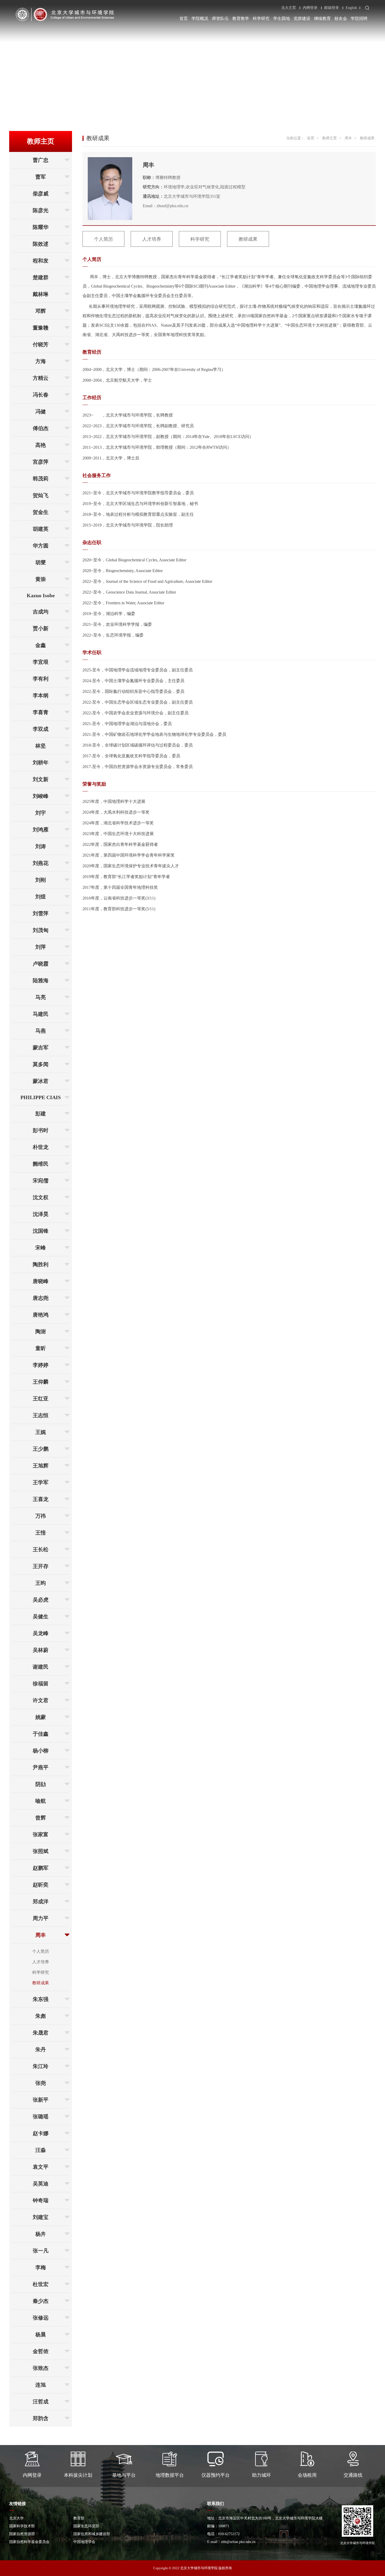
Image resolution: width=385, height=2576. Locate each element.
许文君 (41, 1700)
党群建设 (302, 18)
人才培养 (41, 1962)
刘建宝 (41, 2217)
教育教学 (241, 18)
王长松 (41, 1549)
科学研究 (261, 18)
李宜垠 (41, 662)
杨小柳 (41, 1751)
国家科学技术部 (22, 2526)
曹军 (41, 177)
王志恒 (41, 1415)
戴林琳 (41, 294)
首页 (184, 18)
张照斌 (41, 1851)
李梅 (41, 2267)
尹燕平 (41, 1767)
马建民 (41, 1014)
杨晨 (41, 2334)
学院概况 (200, 18)
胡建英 (41, 529)
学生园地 (282, 18)
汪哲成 (41, 2402)
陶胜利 (41, 1264)
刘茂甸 (41, 930)
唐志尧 (41, 1298)
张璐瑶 (41, 2117)
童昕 (41, 1348)
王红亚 (41, 1399)
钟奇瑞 (41, 2200)
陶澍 (41, 1331)
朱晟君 (41, 2033)
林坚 (41, 746)
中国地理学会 (84, 2542)
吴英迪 (41, 2184)
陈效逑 (41, 244)
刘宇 (41, 813)
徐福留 (41, 1684)
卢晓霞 (41, 964)
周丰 (41, 1935)
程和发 (41, 261)
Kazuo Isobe (41, 595)
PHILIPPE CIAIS (41, 1097)
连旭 (41, 2385)
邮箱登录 (332, 8)
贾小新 (41, 628)
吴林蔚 (41, 1650)
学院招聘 (359, 18)
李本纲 (41, 695)
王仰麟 (41, 1382)
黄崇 (41, 579)
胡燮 (41, 562)
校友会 (341, 18)
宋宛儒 (41, 1181)
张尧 (41, 2083)
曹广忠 (41, 160)
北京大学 (16, 2518)
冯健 (41, 412)
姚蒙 (41, 1717)
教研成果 (41, 1983)
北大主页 (289, 8)
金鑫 (41, 645)
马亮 (41, 997)
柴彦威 (41, 194)
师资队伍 (220, 18)
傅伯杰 (41, 428)
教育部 (79, 2518)
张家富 (41, 1834)
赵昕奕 (41, 1885)
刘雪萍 (41, 913)
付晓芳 (41, 344)
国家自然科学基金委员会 (29, 2542)
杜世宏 (41, 2284)
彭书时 (41, 1130)
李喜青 (41, 712)
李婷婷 (41, 1365)
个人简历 (41, 1951)
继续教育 (322, 18)
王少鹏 (41, 1449)
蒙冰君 (41, 1081)
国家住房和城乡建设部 (92, 2534)
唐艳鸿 (41, 1315)
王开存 (41, 1566)
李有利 (41, 679)
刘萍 (41, 947)
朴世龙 (41, 1147)
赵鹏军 (41, 1868)
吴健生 (41, 1616)
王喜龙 (41, 1499)
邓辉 (41, 311)
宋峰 (41, 1248)
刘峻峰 (41, 796)
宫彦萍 (41, 462)
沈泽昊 (41, 1214)
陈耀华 (41, 227)
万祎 (41, 1516)
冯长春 (41, 395)
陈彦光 (41, 210)
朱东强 (41, 1999)
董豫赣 (41, 328)
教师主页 (329, 138)
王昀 (41, 1583)
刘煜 (41, 897)
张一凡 (41, 2251)
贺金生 (41, 512)
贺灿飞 (41, 495)
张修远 (41, 2318)
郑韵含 (41, 2418)
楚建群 (41, 277)
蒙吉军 (41, 1048)
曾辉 (41, 1818)
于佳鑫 (41, 1734)
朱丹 (41, 2049)
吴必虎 (41, 1600)
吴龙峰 (41, 1633)
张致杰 (41, 2368)
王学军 (41, 1482)
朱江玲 (41, 2066)
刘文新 (41, 779)
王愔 (41, 1533)
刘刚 (41, 880)
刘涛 (41, 846)
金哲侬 (41, 2351)
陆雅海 (41, 980)
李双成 (41, 729)
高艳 (41, 445)
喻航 (41, 1801)
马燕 (41, 1031)
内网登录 (310, 8)
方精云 (41, 378)
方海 (41, 361)
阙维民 (41, 1164)
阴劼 (41, 1784)
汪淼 (41, 2150)
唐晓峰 (41, 1281)
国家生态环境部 (86, 2526)
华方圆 (41, 546)
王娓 (41, 1432)
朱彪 (41, 2016)
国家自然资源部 (22, 2534)
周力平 (41, 1918)
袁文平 (41, 2167)
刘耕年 (41, 763)
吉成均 (41, 612)
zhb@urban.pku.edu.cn (238, 2542)
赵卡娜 (41, 2133)
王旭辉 (41, 1466)
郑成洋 (41, 1901)
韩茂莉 (41, 479)
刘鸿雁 (41, 830)
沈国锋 (41, 1231)
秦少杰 (41, 2301)
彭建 (41, 1114)
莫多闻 (41, 1064)
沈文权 (41, 1197)
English (351, 8)
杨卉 (41, 2234)
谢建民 (41, 1667)
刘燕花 (41, 863)
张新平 (41, 2100)
